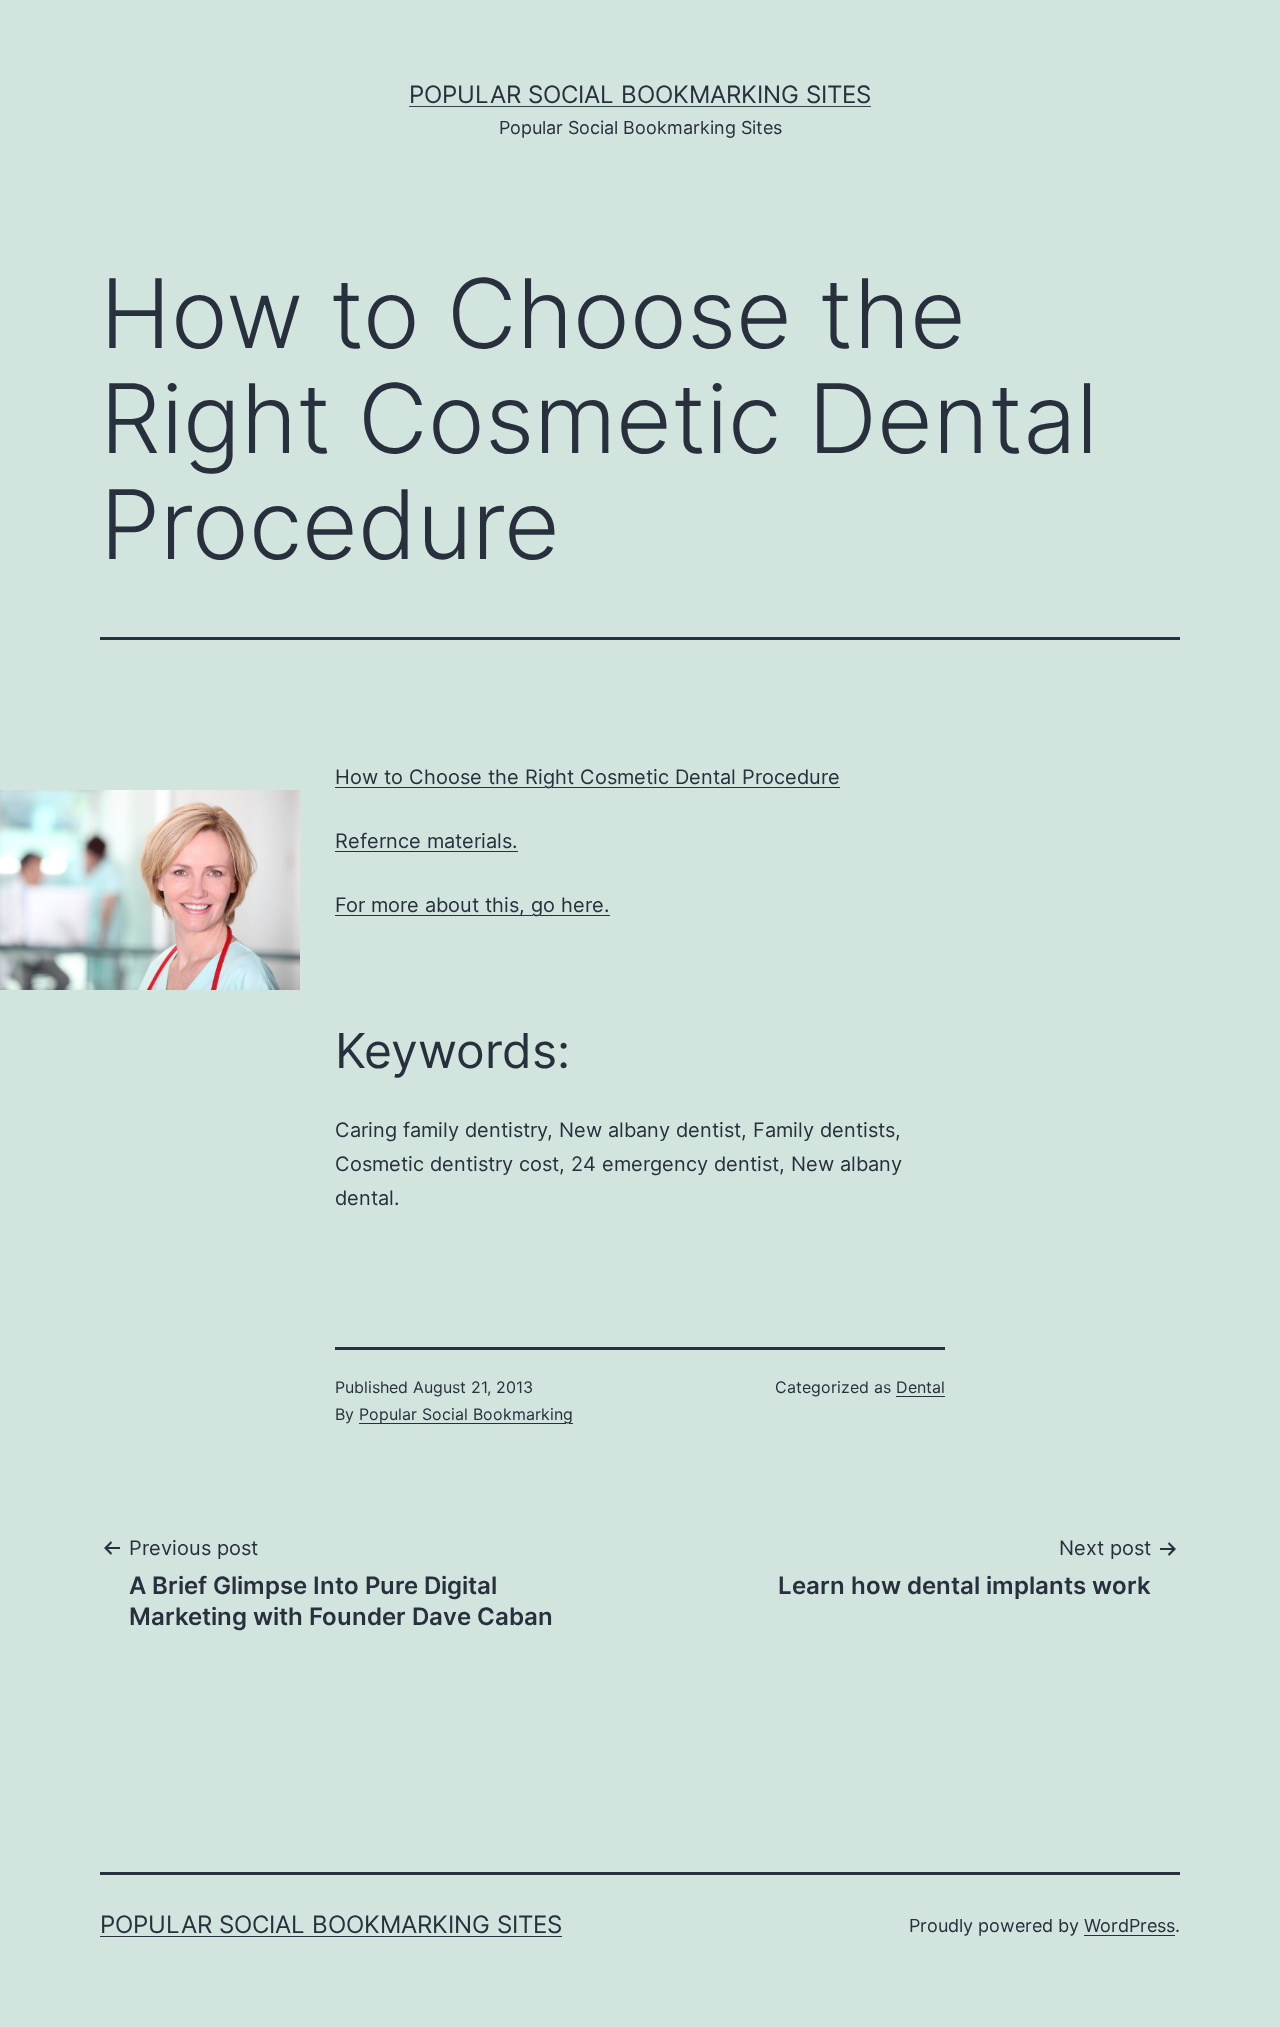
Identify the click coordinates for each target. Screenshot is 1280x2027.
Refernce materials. (426, 841)
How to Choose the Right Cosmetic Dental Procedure (587, 777)
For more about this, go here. (472, 905)
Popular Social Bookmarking (466, 1414)
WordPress (1129, 1925)
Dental (920, 1387)
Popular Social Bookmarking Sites (640, 94)
